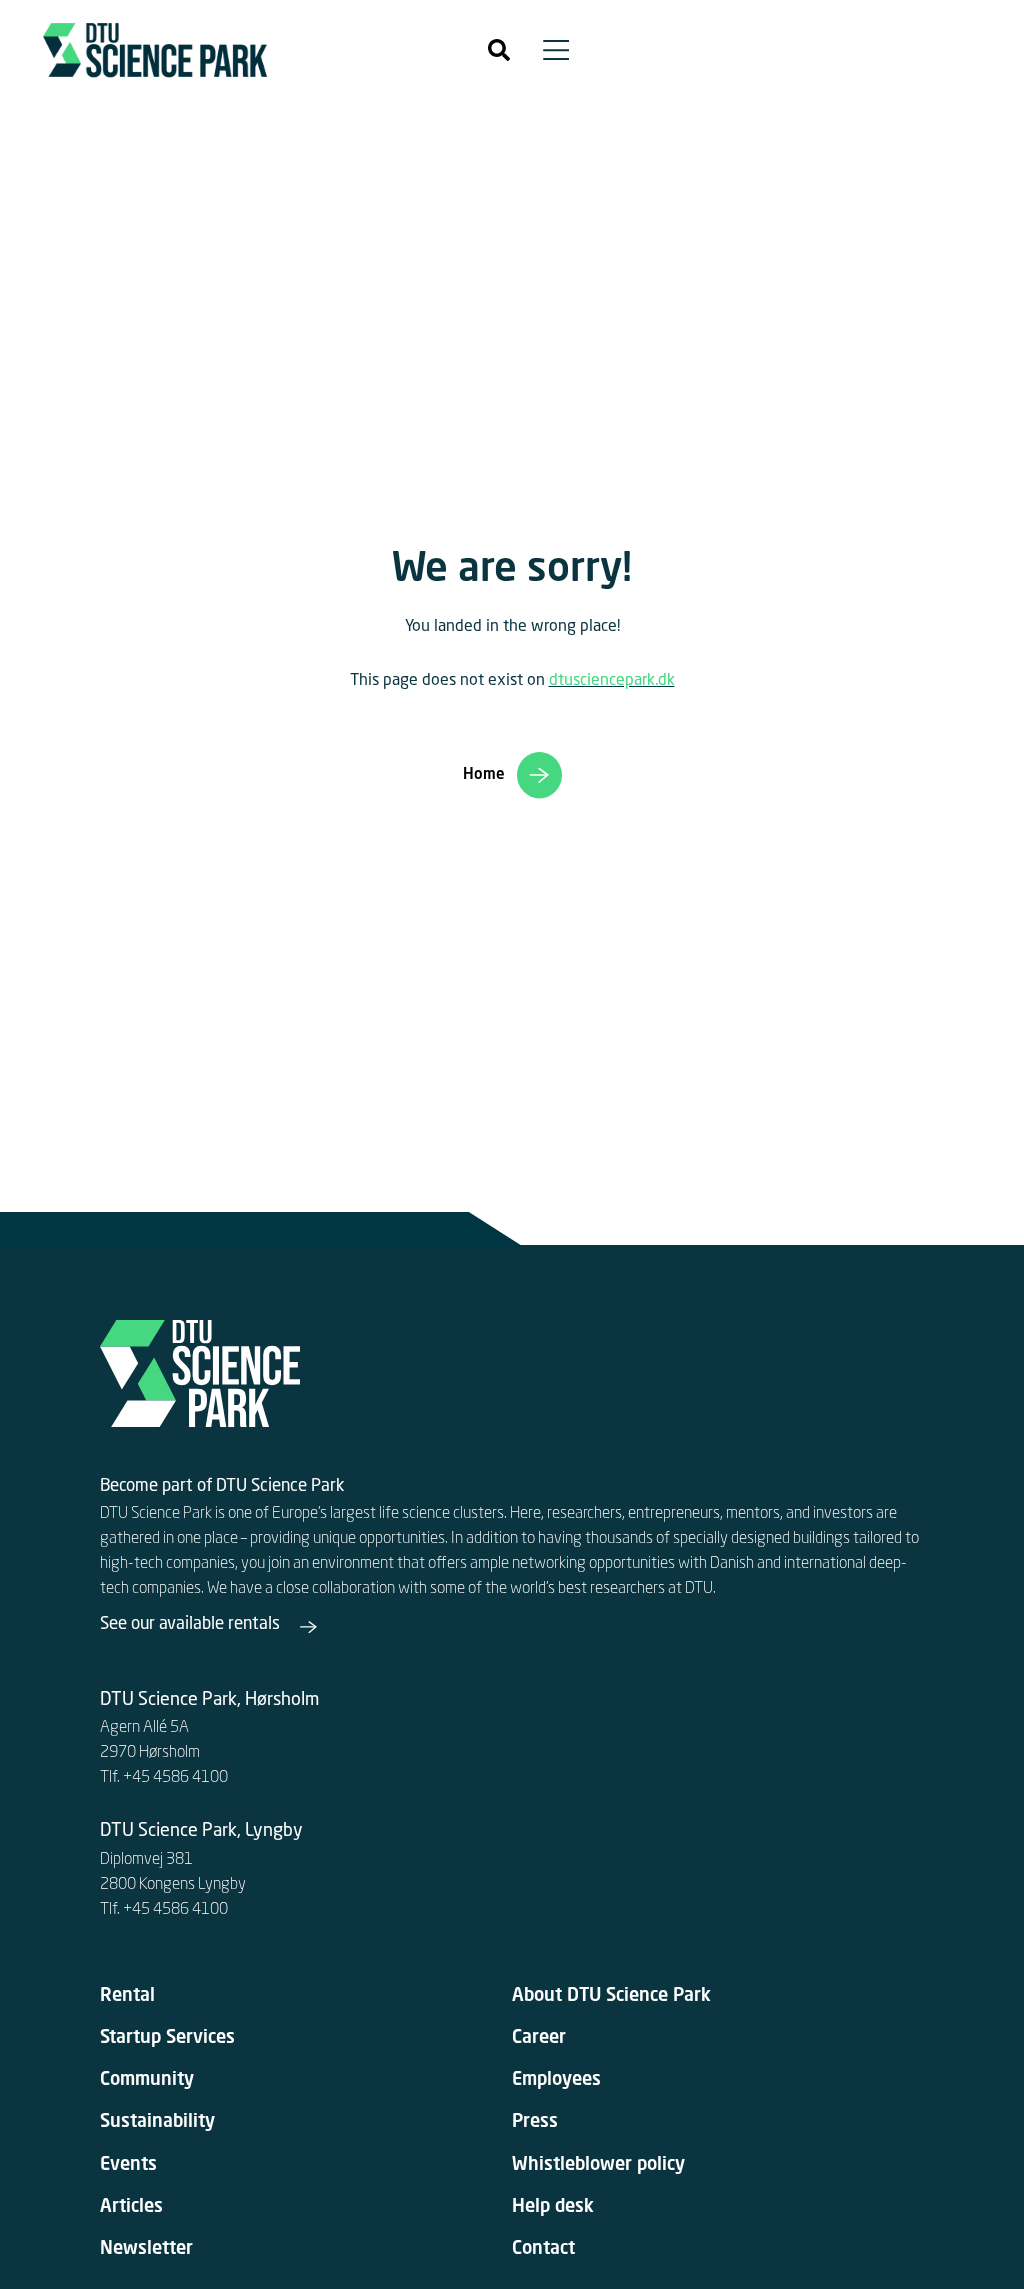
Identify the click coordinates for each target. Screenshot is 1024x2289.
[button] (499, 50)
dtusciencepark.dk (612, 681)
